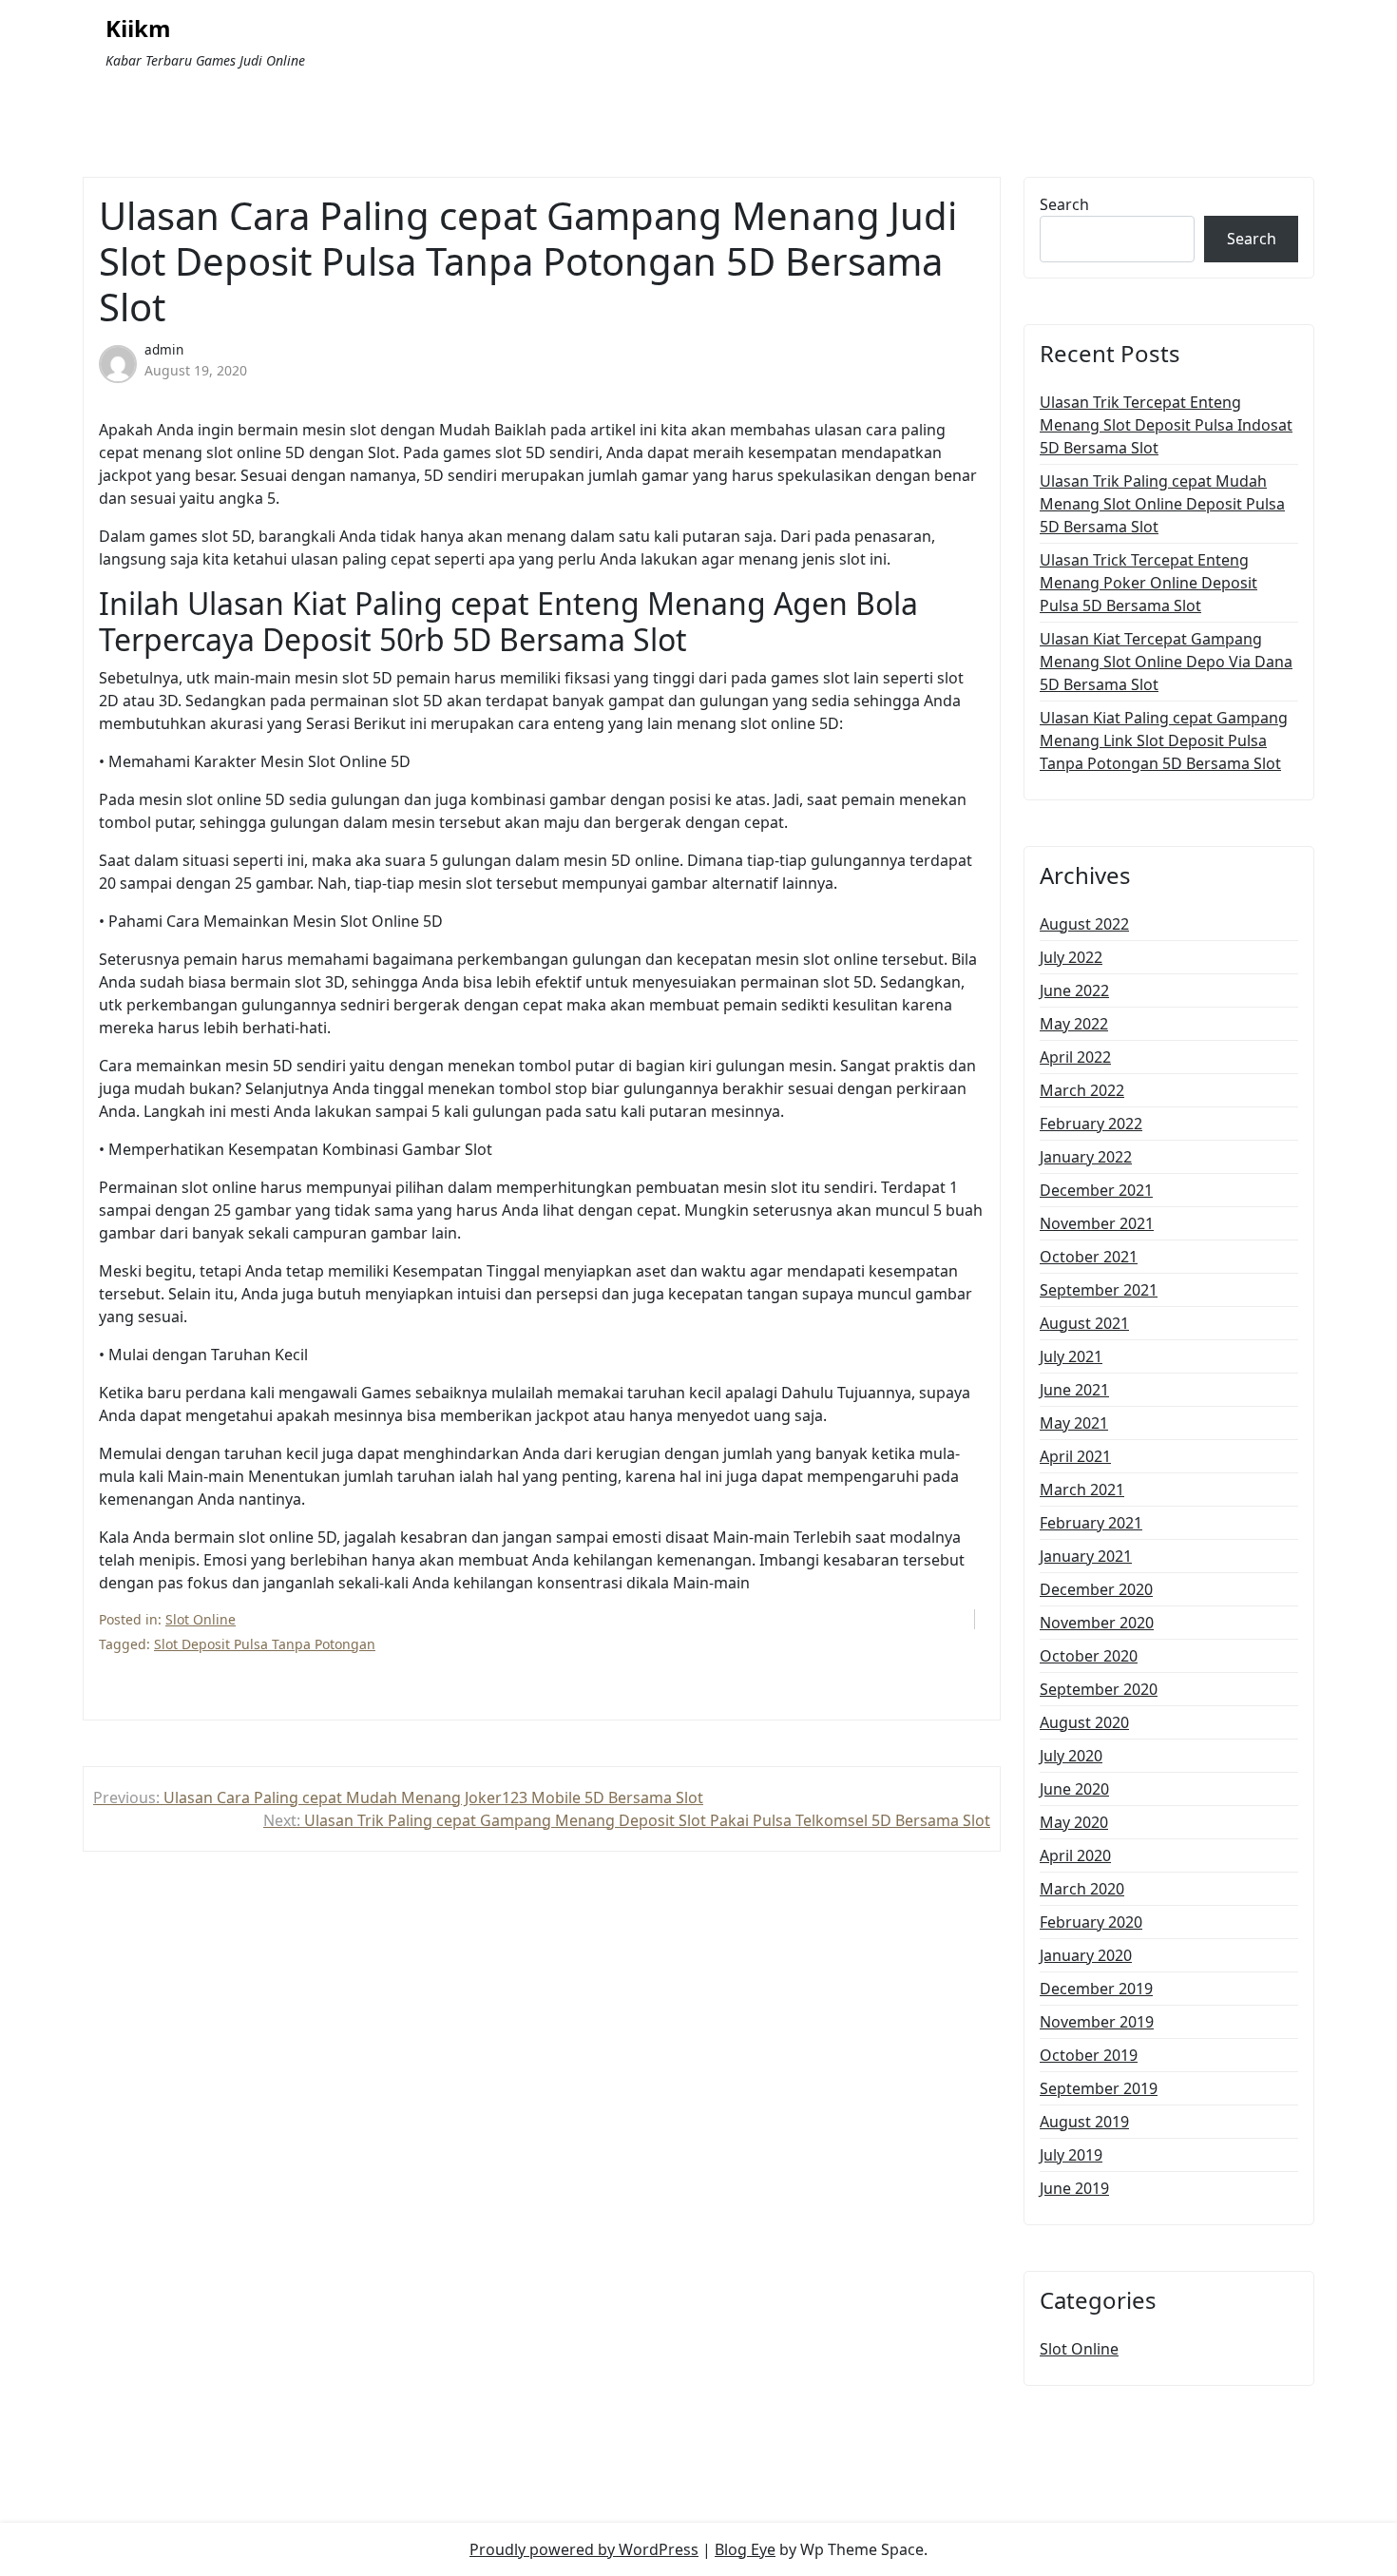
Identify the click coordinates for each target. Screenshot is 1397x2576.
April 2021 (1075, 1456)
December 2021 (1096, 1190)
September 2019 (1099, 2088)
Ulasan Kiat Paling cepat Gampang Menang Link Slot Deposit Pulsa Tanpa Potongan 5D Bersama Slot (1164, 740)
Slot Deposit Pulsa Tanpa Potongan (265, 1644)
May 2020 (1074, 1822)
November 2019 (1097, 2022)
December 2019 (1096, 1989)
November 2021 (1097, 1223)
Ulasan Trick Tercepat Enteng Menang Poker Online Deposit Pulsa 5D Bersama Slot (1148, 583)
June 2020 (1074, 1789)
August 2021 (1084, 1323)
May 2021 (1074, 1423)
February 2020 (1091, 1922)
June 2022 (1074, 990)
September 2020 (1099, 1689)
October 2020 (1089, 1656)
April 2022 (1075, 1057)
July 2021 (1071, 1356)
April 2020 (1075, 1855)
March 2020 (1082, 1889)
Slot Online (201, 1619)
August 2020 (1084, 1722)
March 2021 (1082, 1490)
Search (1064, 204)
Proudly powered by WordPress (584, 2549)
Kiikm (138, 29)
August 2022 (1084, 924)
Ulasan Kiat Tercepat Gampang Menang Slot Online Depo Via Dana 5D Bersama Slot (1166, 662)
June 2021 (1074, 1390)
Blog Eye (745, 2549)
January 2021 (1086, 1556)
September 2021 (1099, 1290)
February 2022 (1091, 1124)
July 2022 (1071, 957)
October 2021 (1089, 1257)
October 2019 (1089, 2055)
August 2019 (1084, 2122)
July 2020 (1071, 1756)
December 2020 (1096, 1589)
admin (164, 349)
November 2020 (1097, 1623)
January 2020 (1086, 1955)
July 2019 (1071, 2155)
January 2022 (1086, 1157)
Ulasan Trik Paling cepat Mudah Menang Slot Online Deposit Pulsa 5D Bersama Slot (1162, 504)
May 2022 (1074, 1024)
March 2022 (1082, 1090)
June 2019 (1074, 2188)
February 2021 (1091, 1523)
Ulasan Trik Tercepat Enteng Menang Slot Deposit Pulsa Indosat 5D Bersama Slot (1166, 425)
